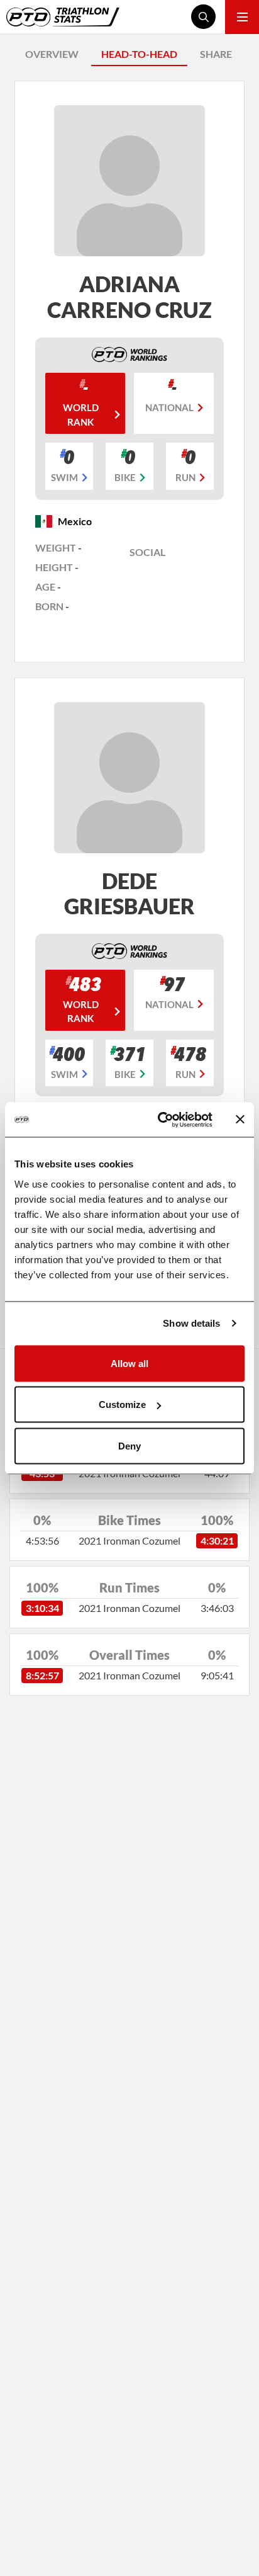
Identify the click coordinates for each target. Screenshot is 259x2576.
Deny (129, 1445)
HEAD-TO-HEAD (139, 54)
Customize (122, 1404)
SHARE (216, 54)
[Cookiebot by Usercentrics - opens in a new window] (160, 1120)
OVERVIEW (52, 54)
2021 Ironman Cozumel (129, 1540)
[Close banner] (240, 1120)
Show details (191, 1323)
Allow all (129, 1363)
